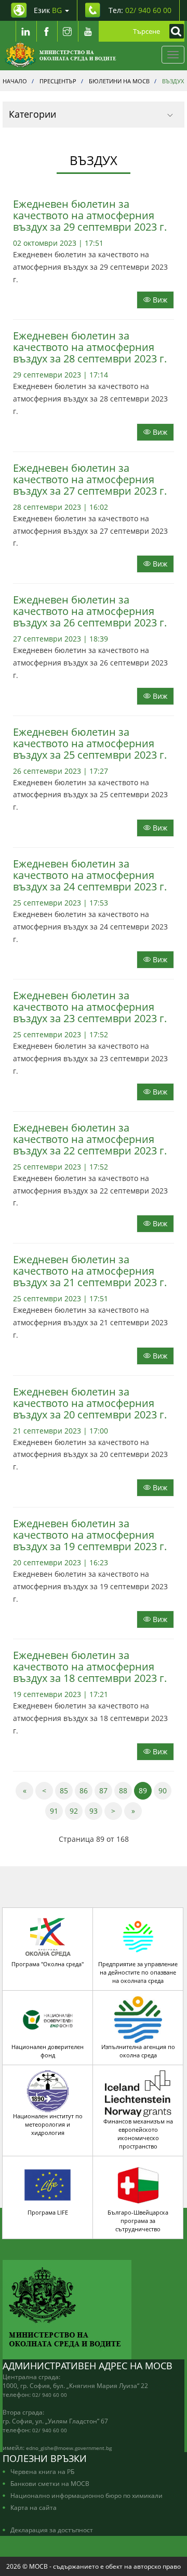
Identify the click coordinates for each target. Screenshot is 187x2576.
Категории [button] (32, 114)
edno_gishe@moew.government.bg (69, 2448)
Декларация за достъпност (52, 2530)
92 (76, 1811)
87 (106, 1790)
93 (96, 1811)
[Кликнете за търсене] (174, 31)
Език (48, 10)
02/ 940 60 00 (50, 2395)
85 (66, 1790)
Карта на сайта (34, 2507)
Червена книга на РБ (42, 2471)
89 (145, 1790)
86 (86, 1790)
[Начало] (61, 55)
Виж (159, 300)
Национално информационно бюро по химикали (86, 2495)
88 (125, 1790)
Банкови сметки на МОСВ (50, 2483)
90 (165, 1790)
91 (56, 1811)
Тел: (140, 10)
